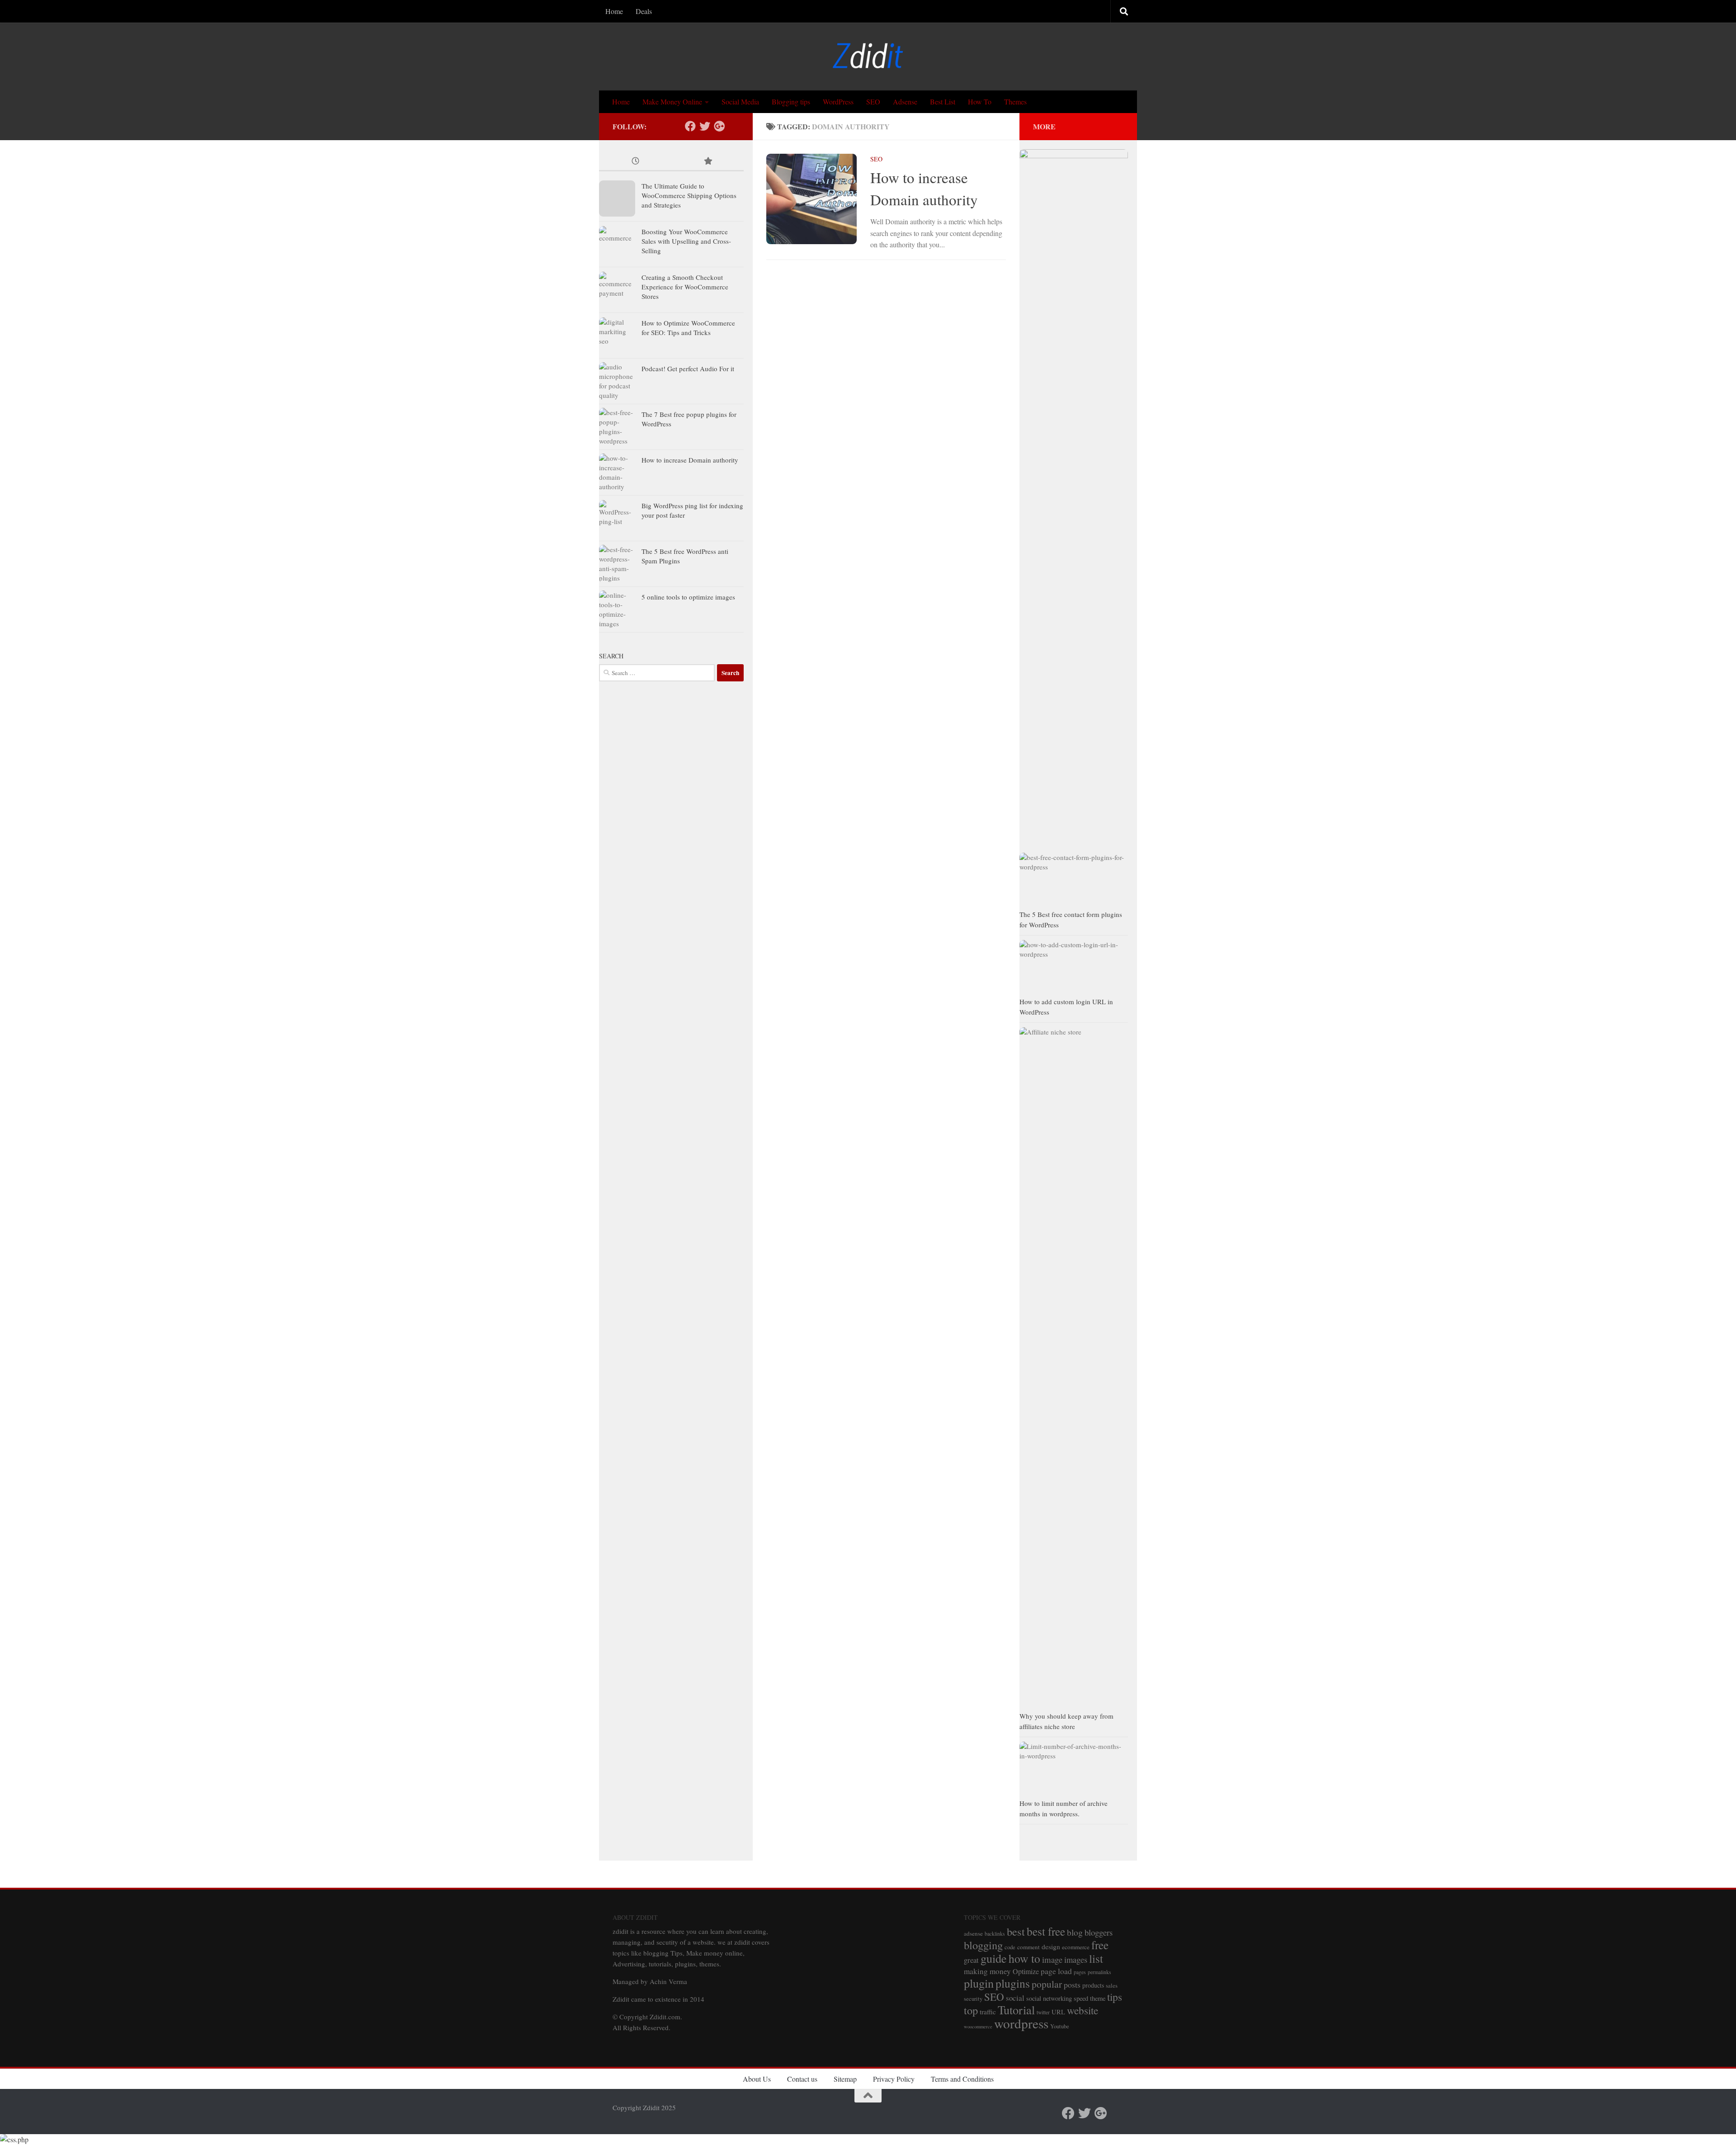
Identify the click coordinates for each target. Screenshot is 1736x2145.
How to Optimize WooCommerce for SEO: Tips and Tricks (688, 328)
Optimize (1026, 1971)
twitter (1043, 2012)
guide (994, 1958)
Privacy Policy (894, 2079)
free (1100, 1945)
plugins (1013, 1983)
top (971, 2010)
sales (1112, 1986)
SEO (873, 102)
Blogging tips (791, 102)
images (1076, 1959)
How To (980, 102)
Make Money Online (672, 102)
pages (1080, 1972)
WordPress (838, 102)
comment (1028, 1947)
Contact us (802, 2079)
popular (1047, 1984)
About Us (757, 2079)
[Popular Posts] (708, 162)
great (971, 1960)
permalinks (1099, 1972)
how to (1024, 1958)
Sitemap (845, 2079)
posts (1072, 1984)
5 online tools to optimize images (688, 597)
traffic (988, 2012)
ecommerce (1076, 1947)
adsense (973, 1933)
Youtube (1060, 2026)
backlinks (995, 1934)
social (1015, 1998)
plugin (979, 1983)
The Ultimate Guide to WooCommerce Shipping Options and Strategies (689, 195)
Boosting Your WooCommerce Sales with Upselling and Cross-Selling (686, 241)
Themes (1015, 102)
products (1093, 1985)
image (1052, 1959)
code (1010, 1947)
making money (987, 1971)
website (1083, 2010)
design (1051, 1947)
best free (1046, 1931)
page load (1056, 1971)
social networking (1049, 1998)
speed (1081, 1998)
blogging (983, 1945)
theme (1098, 1998)
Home (614, 11)
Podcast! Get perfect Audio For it (688, 369)
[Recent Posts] (635, 162)
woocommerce (978, 2027)
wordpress (1021, 2023)
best (1016, 1931)
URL (1058, 2012)
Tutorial (1016, 2010)
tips (1115, 1997)
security (973, 1999)
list (1096, 1958)
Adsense (905, 102)
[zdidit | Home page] (868, 57)
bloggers (1099, 1932)
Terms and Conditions (962, 2079)
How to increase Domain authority (690, 460)
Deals (644, 11)
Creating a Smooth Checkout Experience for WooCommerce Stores (685, 287)
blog (1075, 1932)
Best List (943, 102)
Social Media (740, 102)
